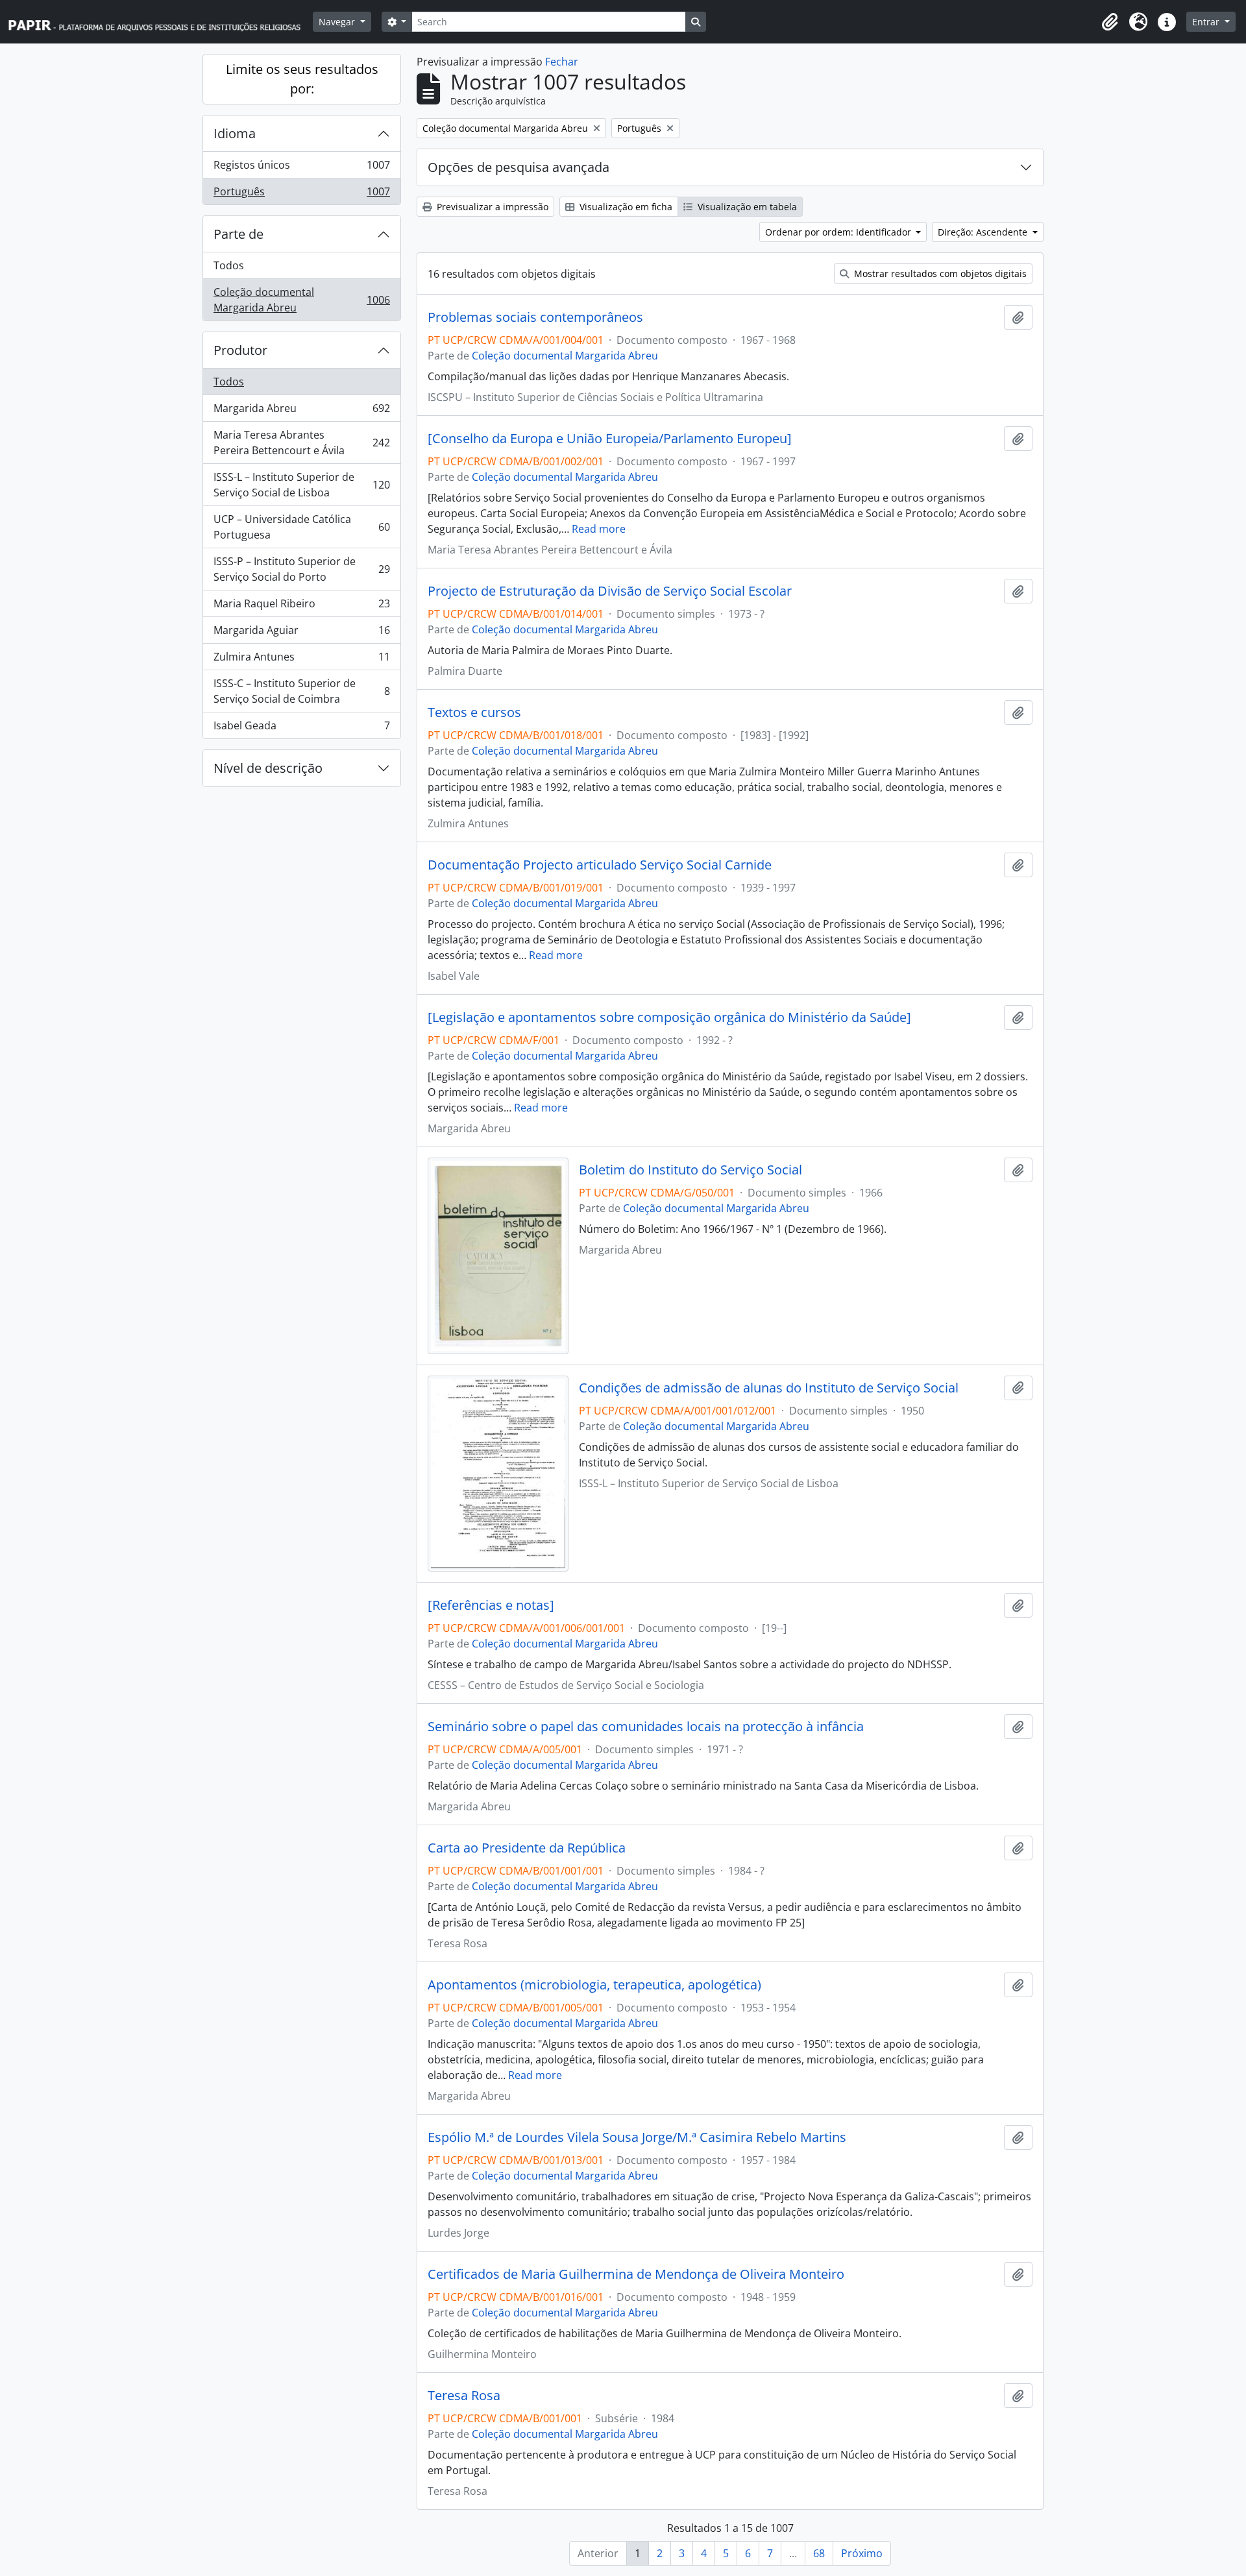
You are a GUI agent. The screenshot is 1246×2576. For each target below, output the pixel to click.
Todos (229, 265)
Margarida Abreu (301, 411)
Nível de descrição (268, 768)
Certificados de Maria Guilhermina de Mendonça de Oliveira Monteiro (636, 2274)
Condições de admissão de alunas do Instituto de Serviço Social (769, 1388)
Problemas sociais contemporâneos (535, 317)
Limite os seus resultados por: (302, 79)
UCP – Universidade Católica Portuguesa (301, 527)
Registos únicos (301, 168)
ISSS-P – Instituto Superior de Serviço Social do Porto (301, 569)
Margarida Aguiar (301, 633)
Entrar (1207, 22)
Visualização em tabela (746, 207)
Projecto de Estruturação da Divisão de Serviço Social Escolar (610, 591)
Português (301, 194)
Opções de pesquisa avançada (519, 167)
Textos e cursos (474, 712)
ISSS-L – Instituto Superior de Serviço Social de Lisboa (301, 485)
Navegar (338, 22)
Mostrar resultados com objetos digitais (939, 273)
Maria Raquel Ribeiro (301, 607)
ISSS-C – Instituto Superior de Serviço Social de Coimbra (301, 691)
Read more (599, 529)
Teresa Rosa (464, 2396)
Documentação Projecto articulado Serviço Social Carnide (600, 865)
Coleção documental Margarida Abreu (301, 300)
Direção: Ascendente (984, 232)
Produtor (240, 350)
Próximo (862, 2553)
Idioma (235, 133)
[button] (1110, 22)
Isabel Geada (301, 728)
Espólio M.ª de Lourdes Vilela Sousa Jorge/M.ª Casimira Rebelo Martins (637, 2137)
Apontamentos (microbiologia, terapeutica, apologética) (594, 1985)
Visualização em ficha (625, 207)
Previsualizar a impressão (491, 207)
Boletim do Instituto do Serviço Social (690, 1170)
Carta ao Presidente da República (527, 1848)
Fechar (562, 62)
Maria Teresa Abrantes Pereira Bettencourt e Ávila (301, 443)
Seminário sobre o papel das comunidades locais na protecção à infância (646, 1727)
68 (819, 2553)
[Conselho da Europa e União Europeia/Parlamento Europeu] (610, 439)
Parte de (238, 234)
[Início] (160, 22)
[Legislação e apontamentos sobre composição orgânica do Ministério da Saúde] (669, 1017)
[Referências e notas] (491, 1605)
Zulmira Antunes (301, 660)
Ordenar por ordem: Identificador (839, 232)
